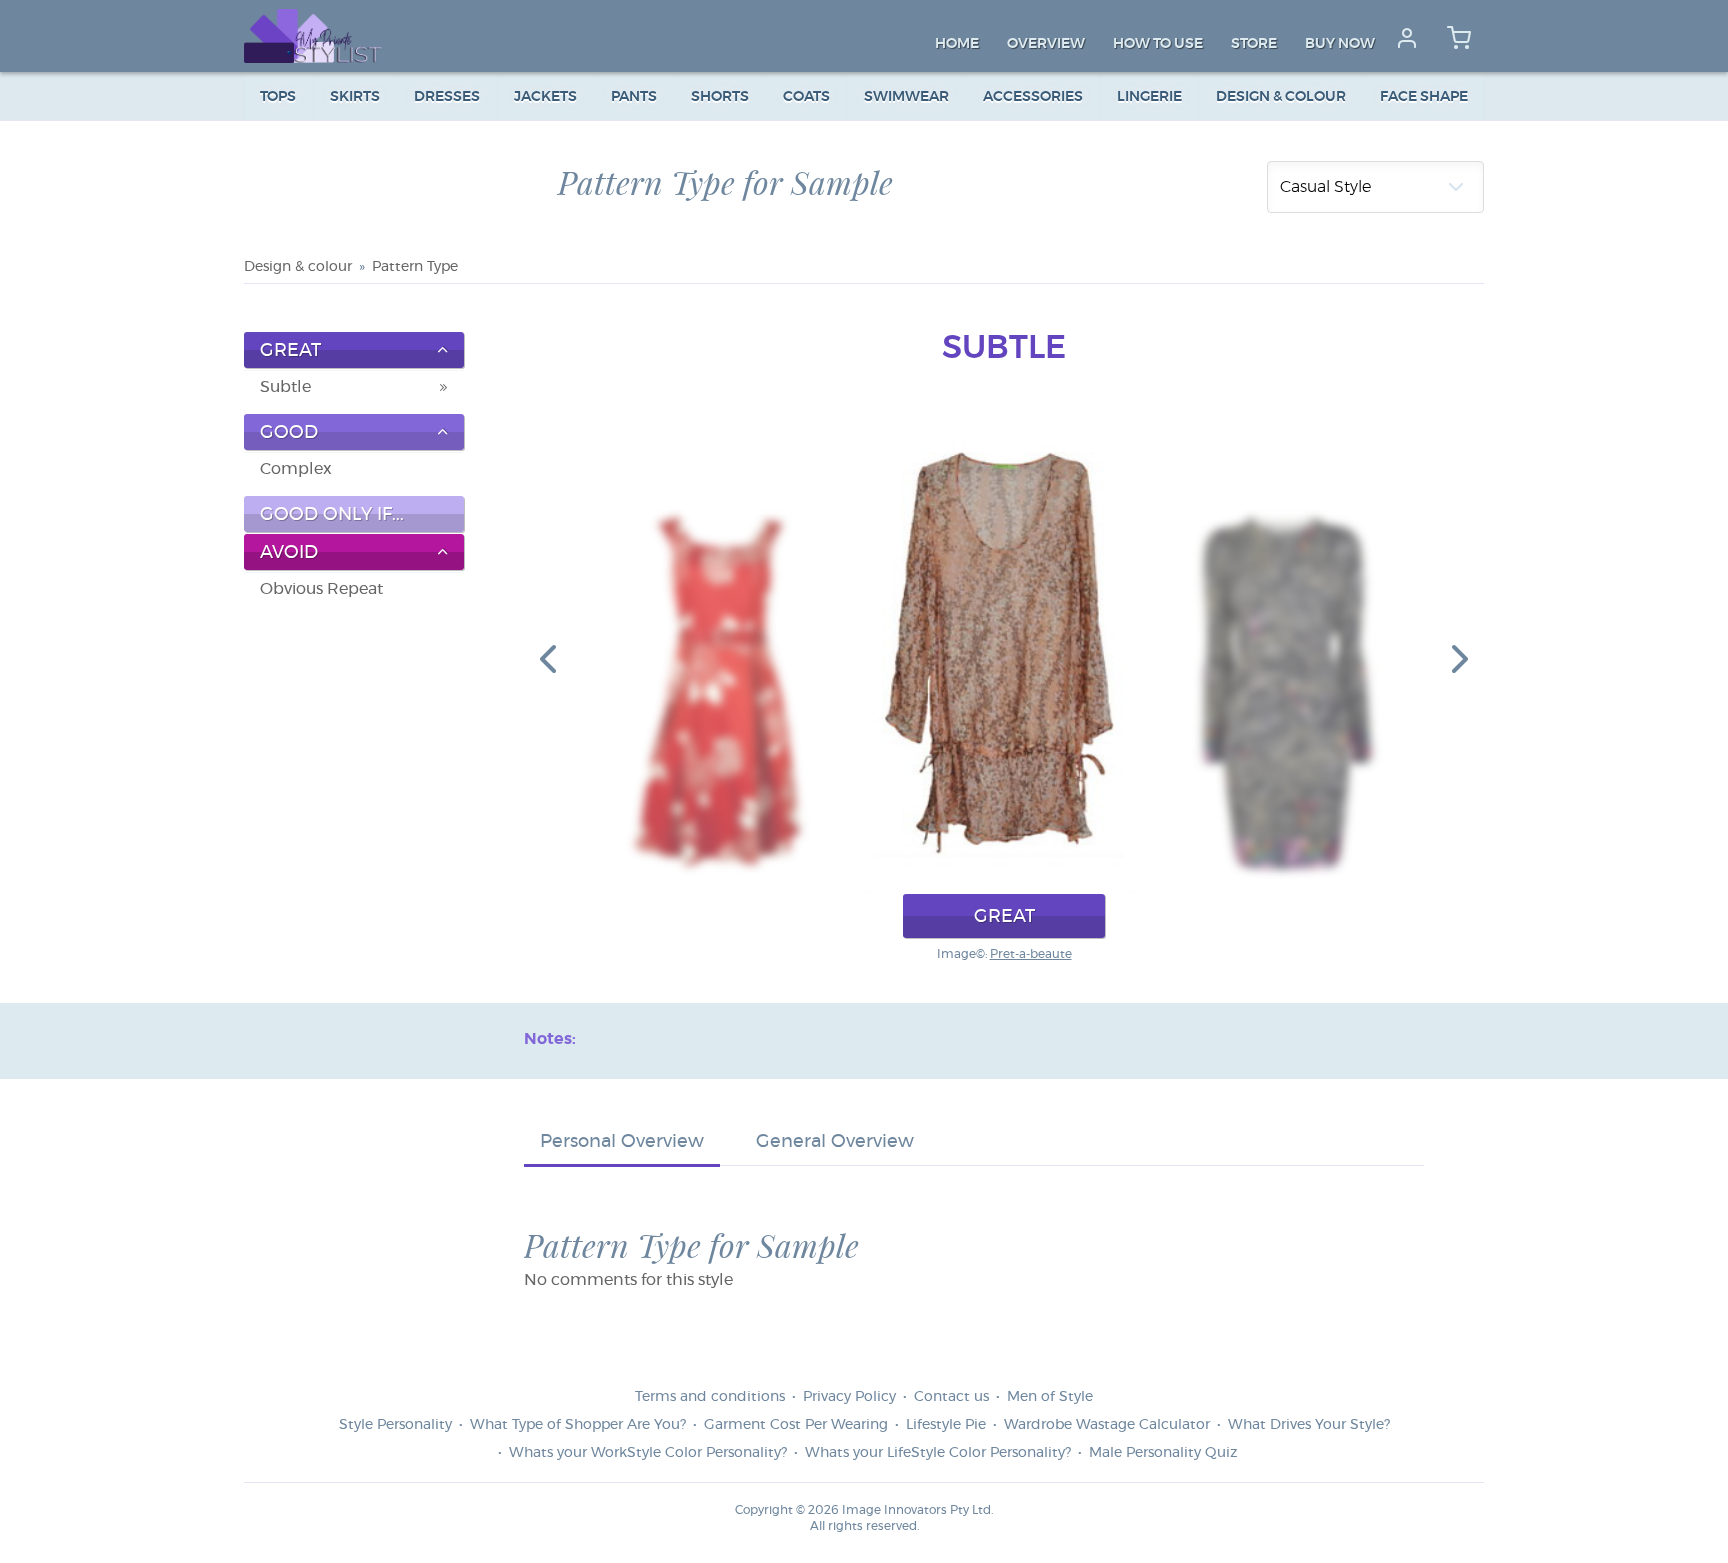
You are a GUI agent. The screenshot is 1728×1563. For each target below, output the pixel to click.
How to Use (1158, 44)
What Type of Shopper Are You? (578, 1425)
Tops (278, 97)
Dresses (447, 97)
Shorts (720, 97)
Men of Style (1050, 1397)
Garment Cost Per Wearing (796, 1425)
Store (1254, 44)
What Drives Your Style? (1309, 1425)
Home (957, 44)
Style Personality (395, 1425)
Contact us (951, 1397)
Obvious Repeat (321, 589)
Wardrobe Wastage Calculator (1107, 1425)
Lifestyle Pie (946, 1425)
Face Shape (1424, 97)
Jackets (545, 97)
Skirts (355, 97)
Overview (1046, 44)
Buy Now (1340, 44)
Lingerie (1149, 97)
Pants (634, 97)
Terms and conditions (710, 1397)
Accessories (1033, 97)
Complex (296, 469)
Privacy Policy (849, 1397)
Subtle (285, 387)
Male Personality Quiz (1163, 1453)
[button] (548, 658)
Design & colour (1281, 97)
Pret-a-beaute (1031, 954)
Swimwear (906, 97)
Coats (806, 97)
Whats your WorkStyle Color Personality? (648, 1453)
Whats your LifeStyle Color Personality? (938, 1453)
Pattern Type (415, 267)
